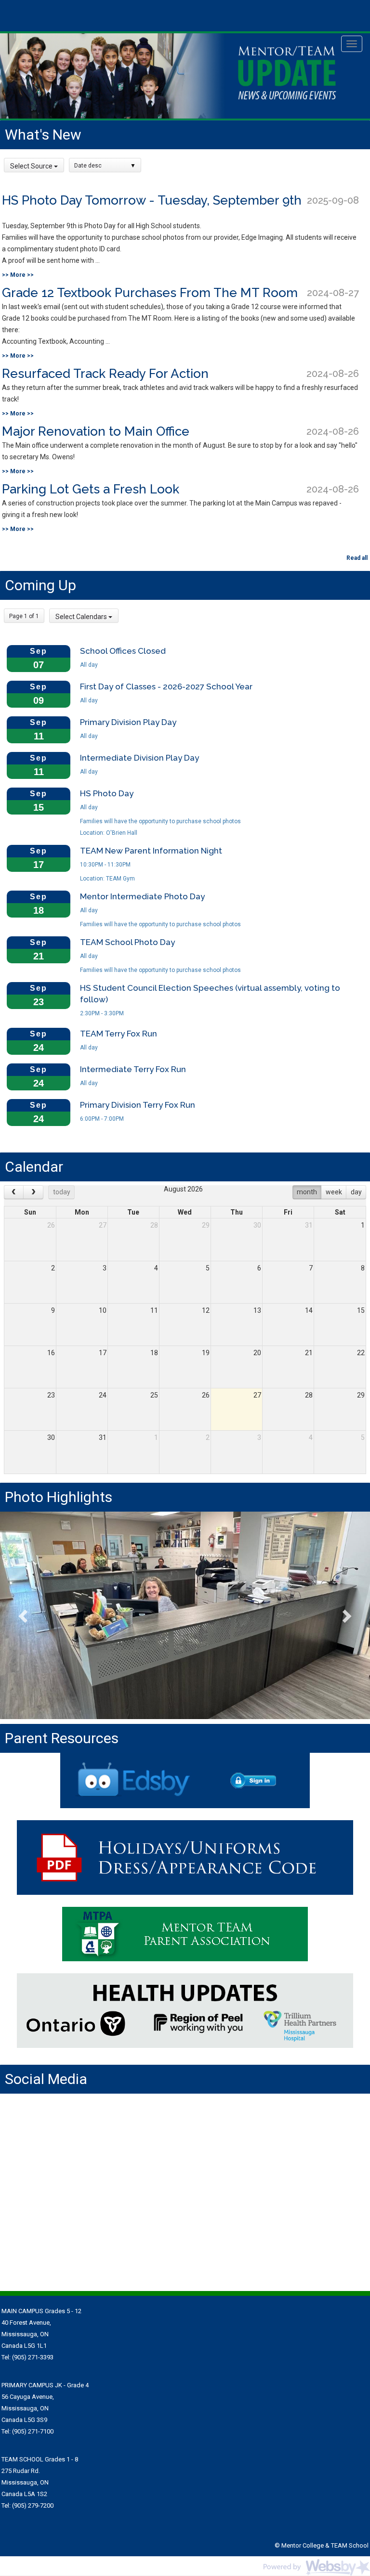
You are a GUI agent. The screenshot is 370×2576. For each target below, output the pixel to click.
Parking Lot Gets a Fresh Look (91, 489)
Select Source (32, 166)
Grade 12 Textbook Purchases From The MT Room (150, 293)
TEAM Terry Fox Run (119, 1034)
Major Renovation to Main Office (96, 431)
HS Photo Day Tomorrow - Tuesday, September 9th (152, 200)
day (356, 1192)
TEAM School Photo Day (127, 942)
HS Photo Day (107, 793)
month (307, 1192)
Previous (24, 1616)
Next (346, 1616)
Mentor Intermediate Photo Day (142, 896)
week (334, 1192)
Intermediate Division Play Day (139, 758)
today (62, 1192)
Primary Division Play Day (128, 722)
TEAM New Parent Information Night (151, 851)
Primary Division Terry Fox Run (138, 1105)
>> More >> (18, 275)
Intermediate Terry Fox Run (133, 1069)
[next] (33, 1192)
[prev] (14, 1192)
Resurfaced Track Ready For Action (105, 374)
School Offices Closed (123, 651)
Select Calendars (82, 617)
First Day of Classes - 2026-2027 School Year (166, 686)
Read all (357, 558)
